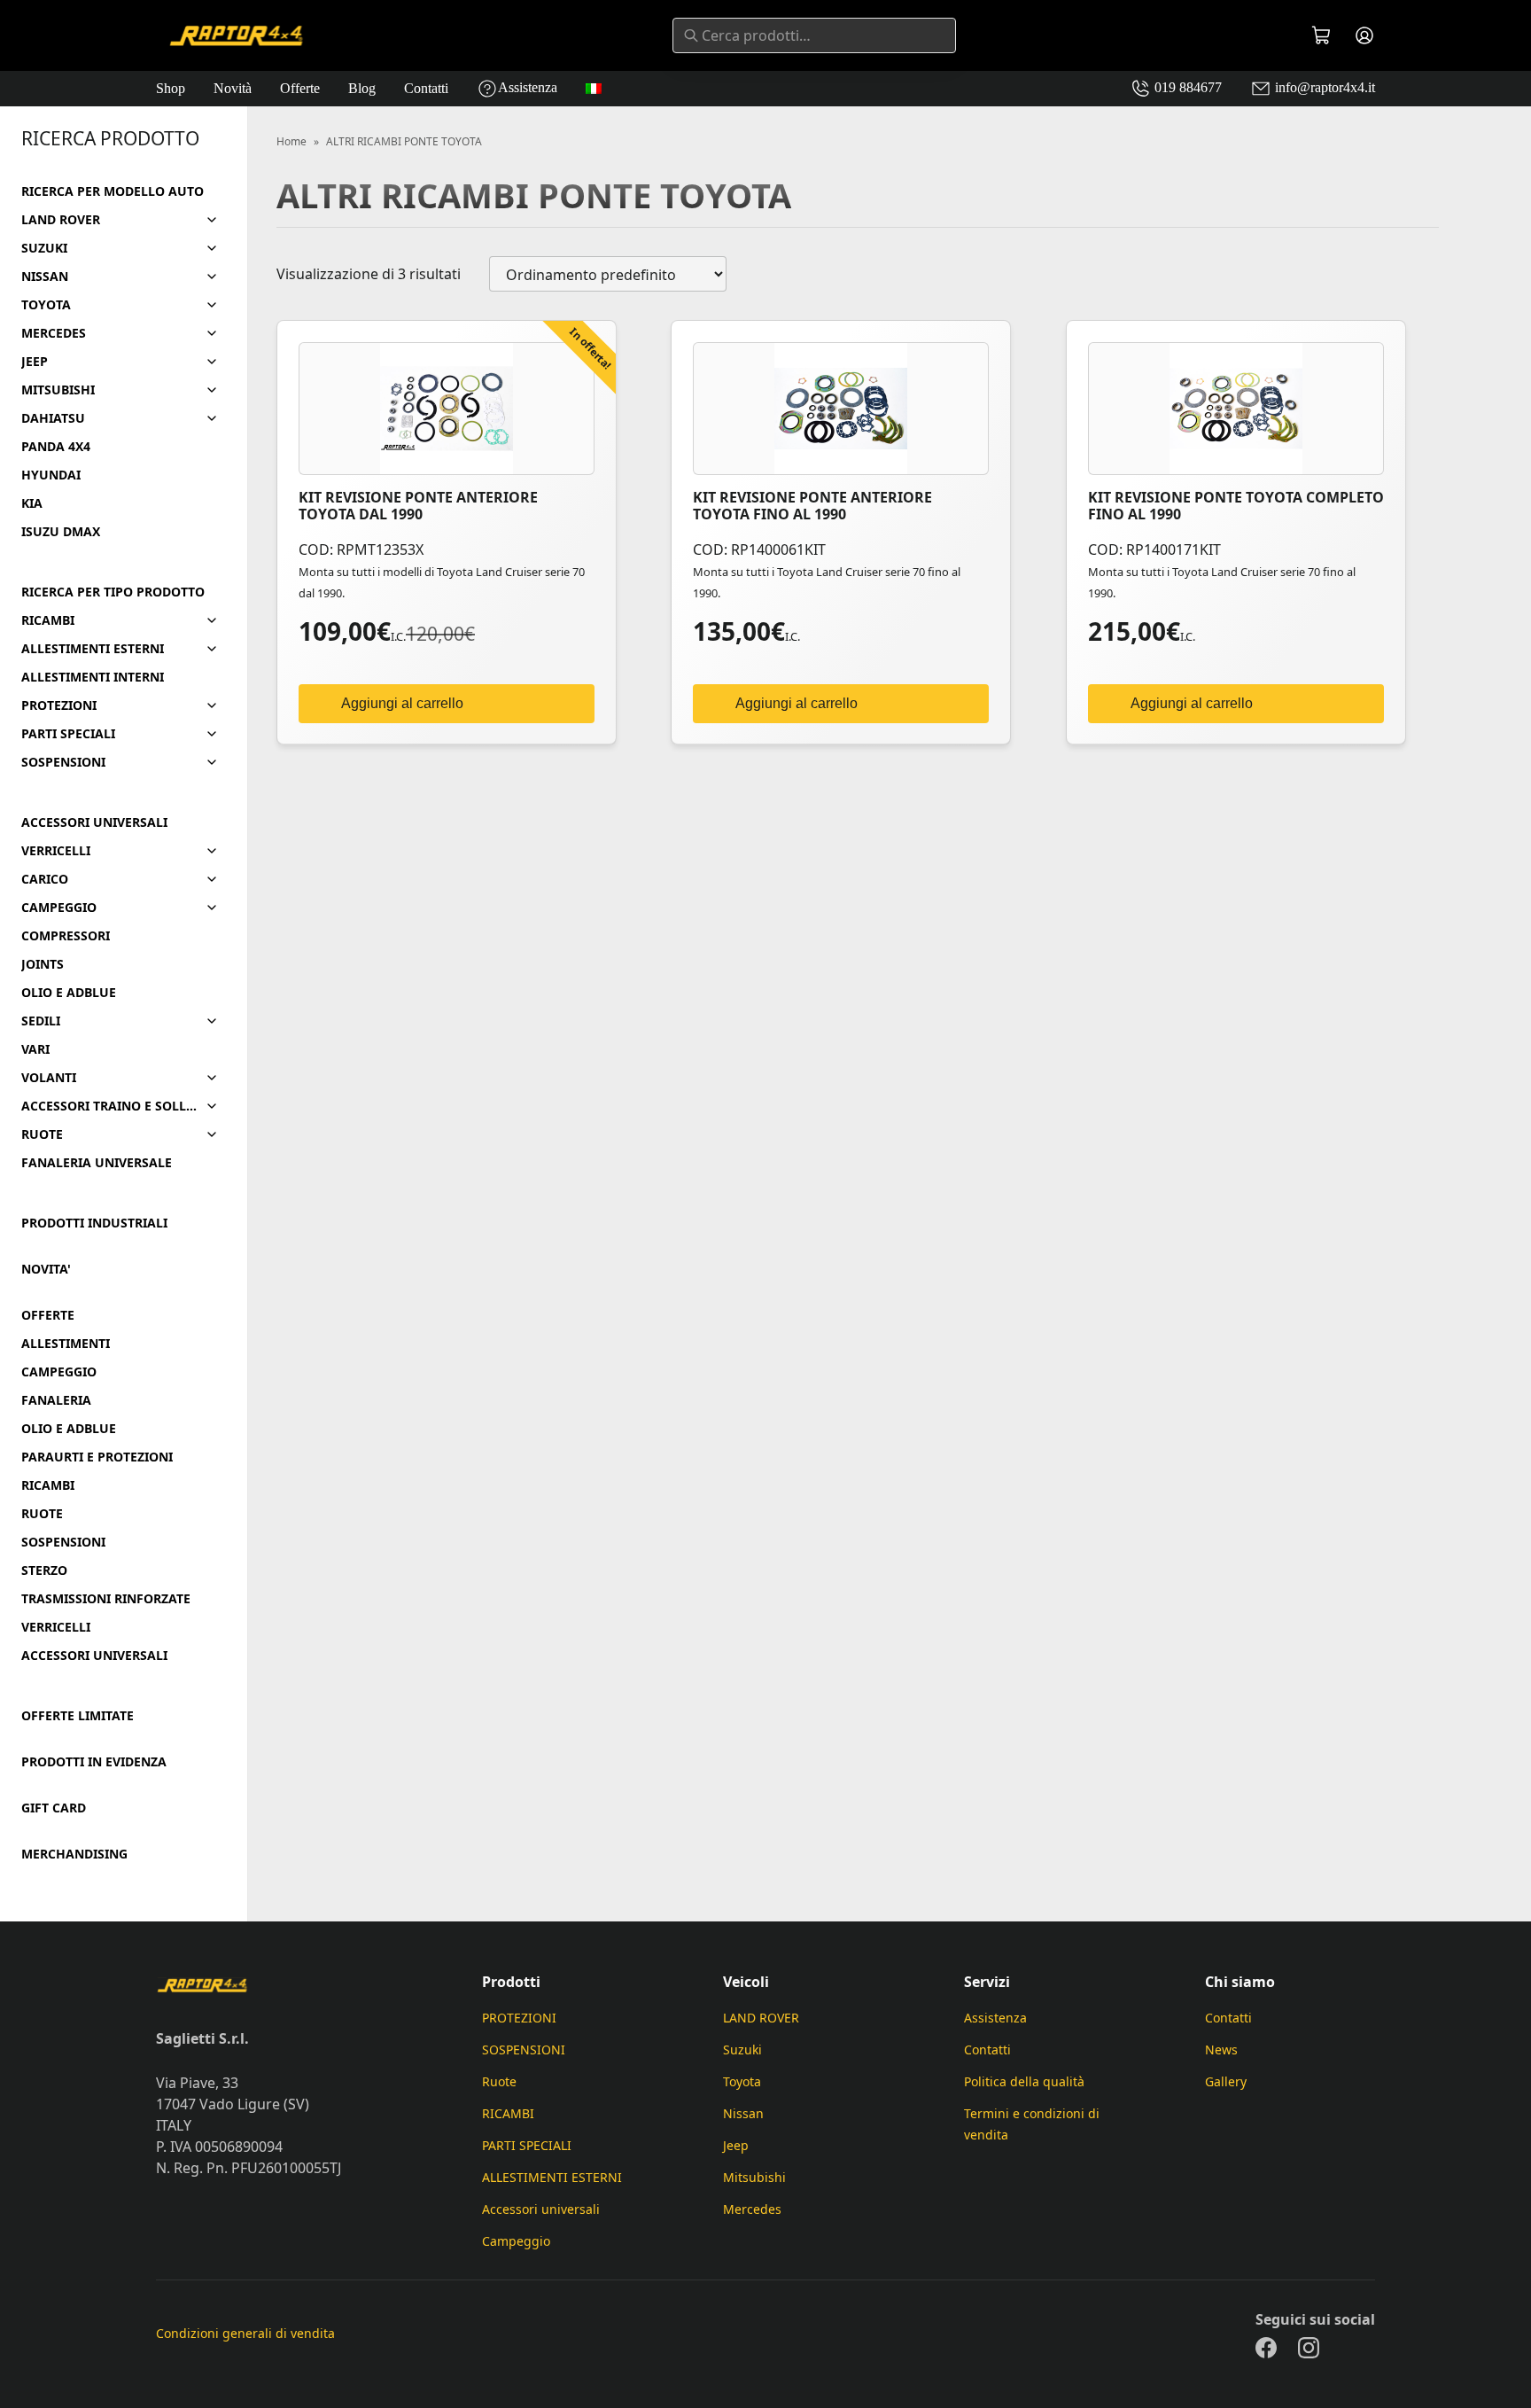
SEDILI (41, 1021)
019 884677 (1186, 87)
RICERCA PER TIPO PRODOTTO (113, 592)
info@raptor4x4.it (1323, 87)
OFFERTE (48, 1315)
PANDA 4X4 (56, 447)
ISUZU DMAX (61, 532)
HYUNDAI (51, 475)
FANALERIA (56, 1400)
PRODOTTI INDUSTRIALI (94, 1223)
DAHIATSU (53, 418)
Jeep (736, 2145)
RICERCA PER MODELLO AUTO (113, 191)
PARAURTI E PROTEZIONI (97, 1457)
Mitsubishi (754, 2177)
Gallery (1226, 2081)
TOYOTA (46, 305)
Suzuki (742, 2050)
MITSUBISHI (58, 390)
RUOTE (42, 1134)
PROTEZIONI (59, 705)
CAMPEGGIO (59, 908)
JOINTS (43, 964)
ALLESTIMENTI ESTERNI (93, 649)
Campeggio (516, 2241)
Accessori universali (541, 2209)
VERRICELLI (56, 851)
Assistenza (528, 87)
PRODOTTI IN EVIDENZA (94, 1762)
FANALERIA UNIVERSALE (97, 1163)
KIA (32, 503)
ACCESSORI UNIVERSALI (94, 822)
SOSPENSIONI (63, 762)
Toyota (742, 2081)
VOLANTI (49, 1078)
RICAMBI (48, 620)
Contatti (426, 88)
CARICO (45, 879)
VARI (35, 1049)
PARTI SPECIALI (68, 734)
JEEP (35, 362)
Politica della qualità (1024, 2081)
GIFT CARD (54, 1808)
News (1221, 2050)
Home (291, 142)
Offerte (300, 88)
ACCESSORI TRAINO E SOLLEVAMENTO (109, 1106)
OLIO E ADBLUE (69, 993)
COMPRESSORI (66, 936)
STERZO (44, 1570)
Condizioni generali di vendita (245, 2333)
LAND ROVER (61, 220)
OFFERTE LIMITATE (78, 1716)
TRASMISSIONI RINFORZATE (106, 1599)
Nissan (743, 2113)
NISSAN (45, 277)
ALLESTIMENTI (66, 1344)
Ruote (499, 2081)
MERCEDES (54, 333)
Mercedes (752, 2209)
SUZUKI (44, 248)
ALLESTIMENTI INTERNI (93, 677)
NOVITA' (46, 1269)
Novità (233, 88)
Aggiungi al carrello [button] (402, 703)
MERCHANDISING (74, 1854)
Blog (362, 88)
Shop (171, 88)
